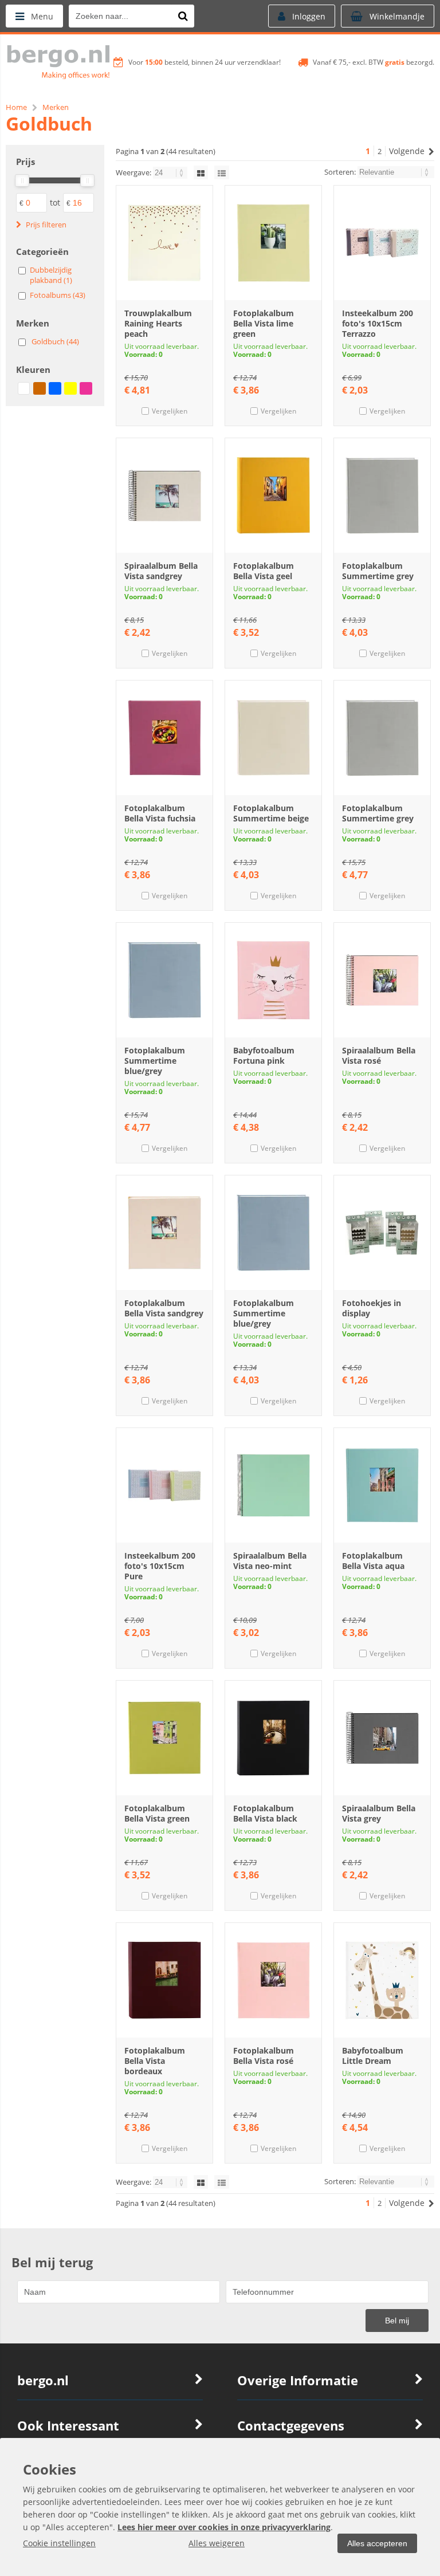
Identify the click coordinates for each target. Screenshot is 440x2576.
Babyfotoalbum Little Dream (373, 2056)
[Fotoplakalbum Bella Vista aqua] (382, 1485)
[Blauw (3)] (55, 388)
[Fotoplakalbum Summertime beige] (273, 738)
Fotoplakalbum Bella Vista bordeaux (155, 2061)
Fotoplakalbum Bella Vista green (157, 1813)
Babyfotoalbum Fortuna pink (264, 1055)
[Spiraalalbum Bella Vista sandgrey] (164, 495)
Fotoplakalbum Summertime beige (271, 813)
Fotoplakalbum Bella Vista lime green (264, 323)
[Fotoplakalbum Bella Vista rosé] (273, 1980)
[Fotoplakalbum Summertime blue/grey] (164, 980)
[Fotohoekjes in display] (382, 1233)
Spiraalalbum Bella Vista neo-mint (270, 1561)
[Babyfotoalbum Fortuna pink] (273, 980)
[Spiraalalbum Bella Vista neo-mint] (273, 1485)
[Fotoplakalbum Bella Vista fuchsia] (164, 738)
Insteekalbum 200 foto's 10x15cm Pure (160, 1566)
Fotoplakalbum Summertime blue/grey (155, 1061)
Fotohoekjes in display (372, 1308)
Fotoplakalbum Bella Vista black (265, 1813)
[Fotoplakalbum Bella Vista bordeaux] (164, 1980)
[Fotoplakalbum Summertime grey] (382, 495)
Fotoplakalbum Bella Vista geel (264, 571)
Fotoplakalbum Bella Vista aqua (373, 1561)
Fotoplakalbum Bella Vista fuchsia (160, 813)
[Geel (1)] (70, 388)
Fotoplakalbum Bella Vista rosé (264, 2056)
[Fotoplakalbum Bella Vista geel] (273, 495)
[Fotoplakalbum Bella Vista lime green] (273, 243)
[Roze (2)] (86, 388)
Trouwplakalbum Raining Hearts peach (158, 323)
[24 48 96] (171, 172)
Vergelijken (170, 411)
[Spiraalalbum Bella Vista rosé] (382, 980)
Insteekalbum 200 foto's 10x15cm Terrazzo (378, 323)
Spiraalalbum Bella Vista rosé (379, 1055)
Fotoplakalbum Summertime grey (378, 571)
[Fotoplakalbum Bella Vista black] (273, 1738)
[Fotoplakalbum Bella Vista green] (164, 1738)
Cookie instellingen (59, 2543)
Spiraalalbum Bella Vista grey (379, 1813)
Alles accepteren (377, 2543)
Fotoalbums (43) (58, 295)
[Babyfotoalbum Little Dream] (382, 1980)
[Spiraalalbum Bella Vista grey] (382, 1738)
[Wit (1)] (24, 388)
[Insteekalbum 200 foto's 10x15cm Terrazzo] (382, 243)
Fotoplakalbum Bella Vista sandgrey (164, 1308)
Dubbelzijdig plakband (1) (51, 275)
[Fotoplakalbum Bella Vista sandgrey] (164, 1233)
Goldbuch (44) (55, 341)
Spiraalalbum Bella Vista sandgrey (161, 571)
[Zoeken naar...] (183, 16)
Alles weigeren (217, 2543)
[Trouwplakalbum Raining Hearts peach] (164, 243)
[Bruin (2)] (40, 388)
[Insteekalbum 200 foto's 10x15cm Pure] (164, 1485)
